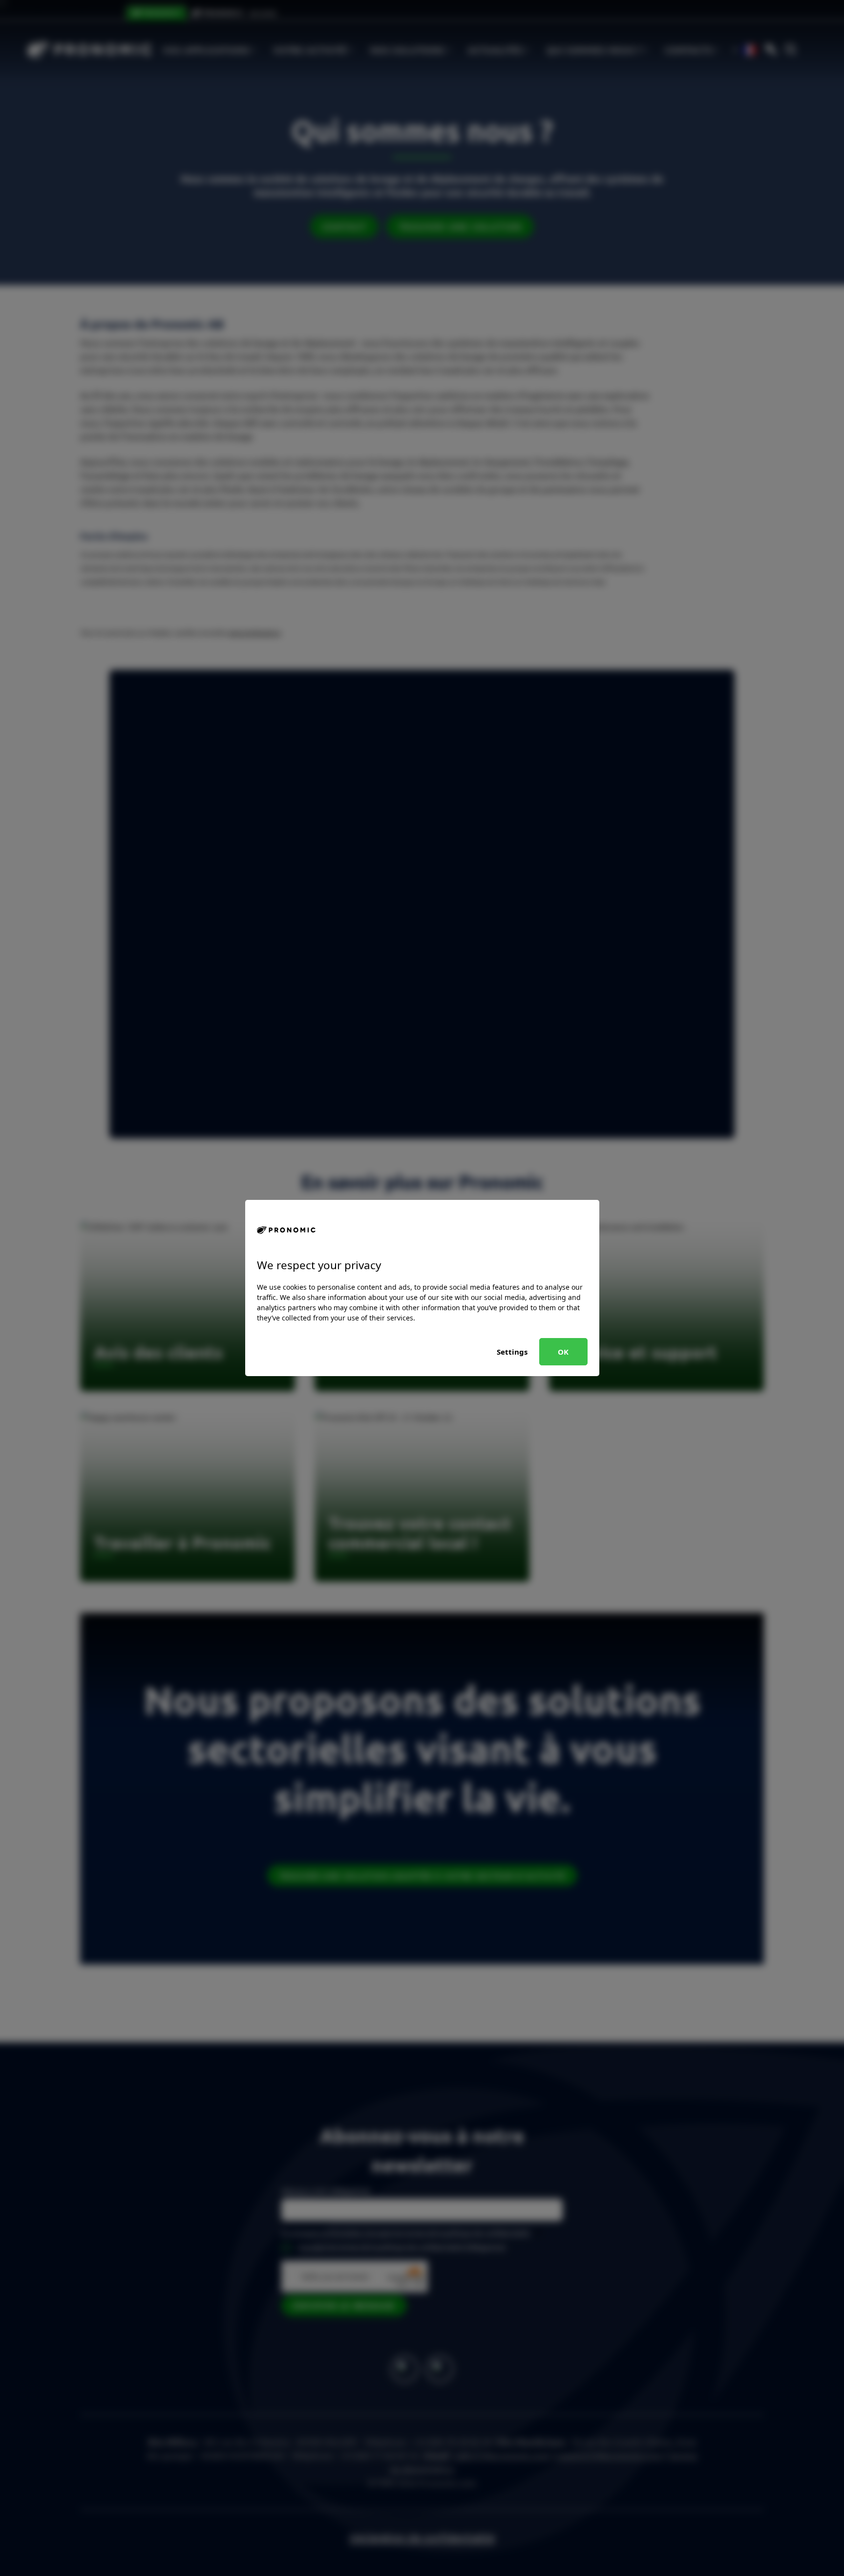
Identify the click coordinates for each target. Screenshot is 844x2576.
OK (563, 1352)
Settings (512, 1352)
